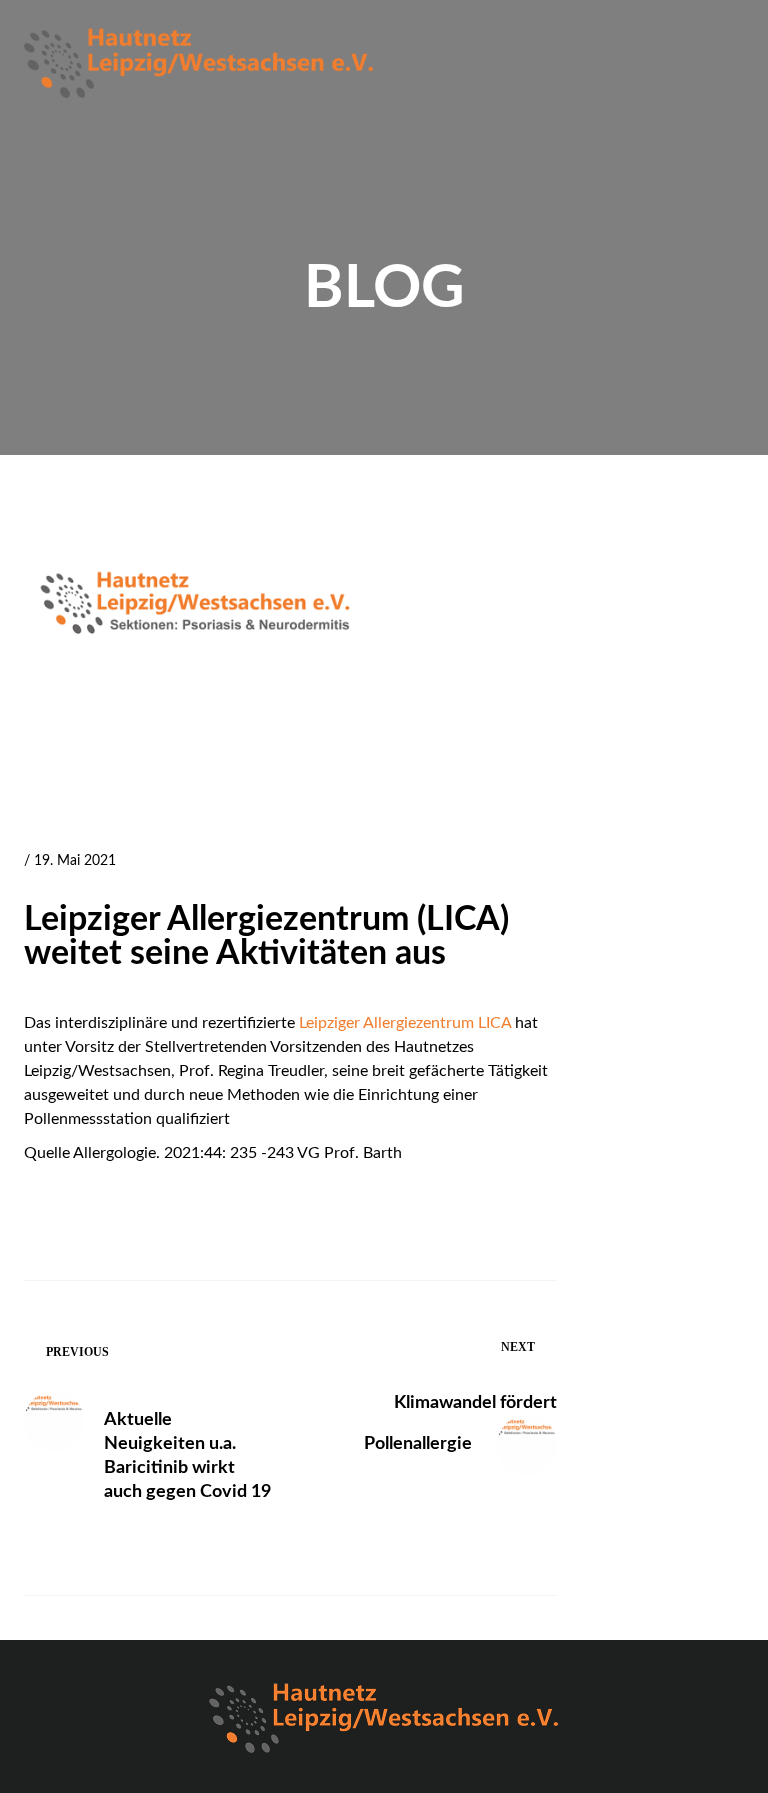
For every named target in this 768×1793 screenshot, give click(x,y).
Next (518, 1347)
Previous (77, 1352)
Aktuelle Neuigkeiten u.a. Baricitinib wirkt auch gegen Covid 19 (187, 1456)
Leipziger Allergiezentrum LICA (405, 1023)
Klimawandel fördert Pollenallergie (460, 1424)
